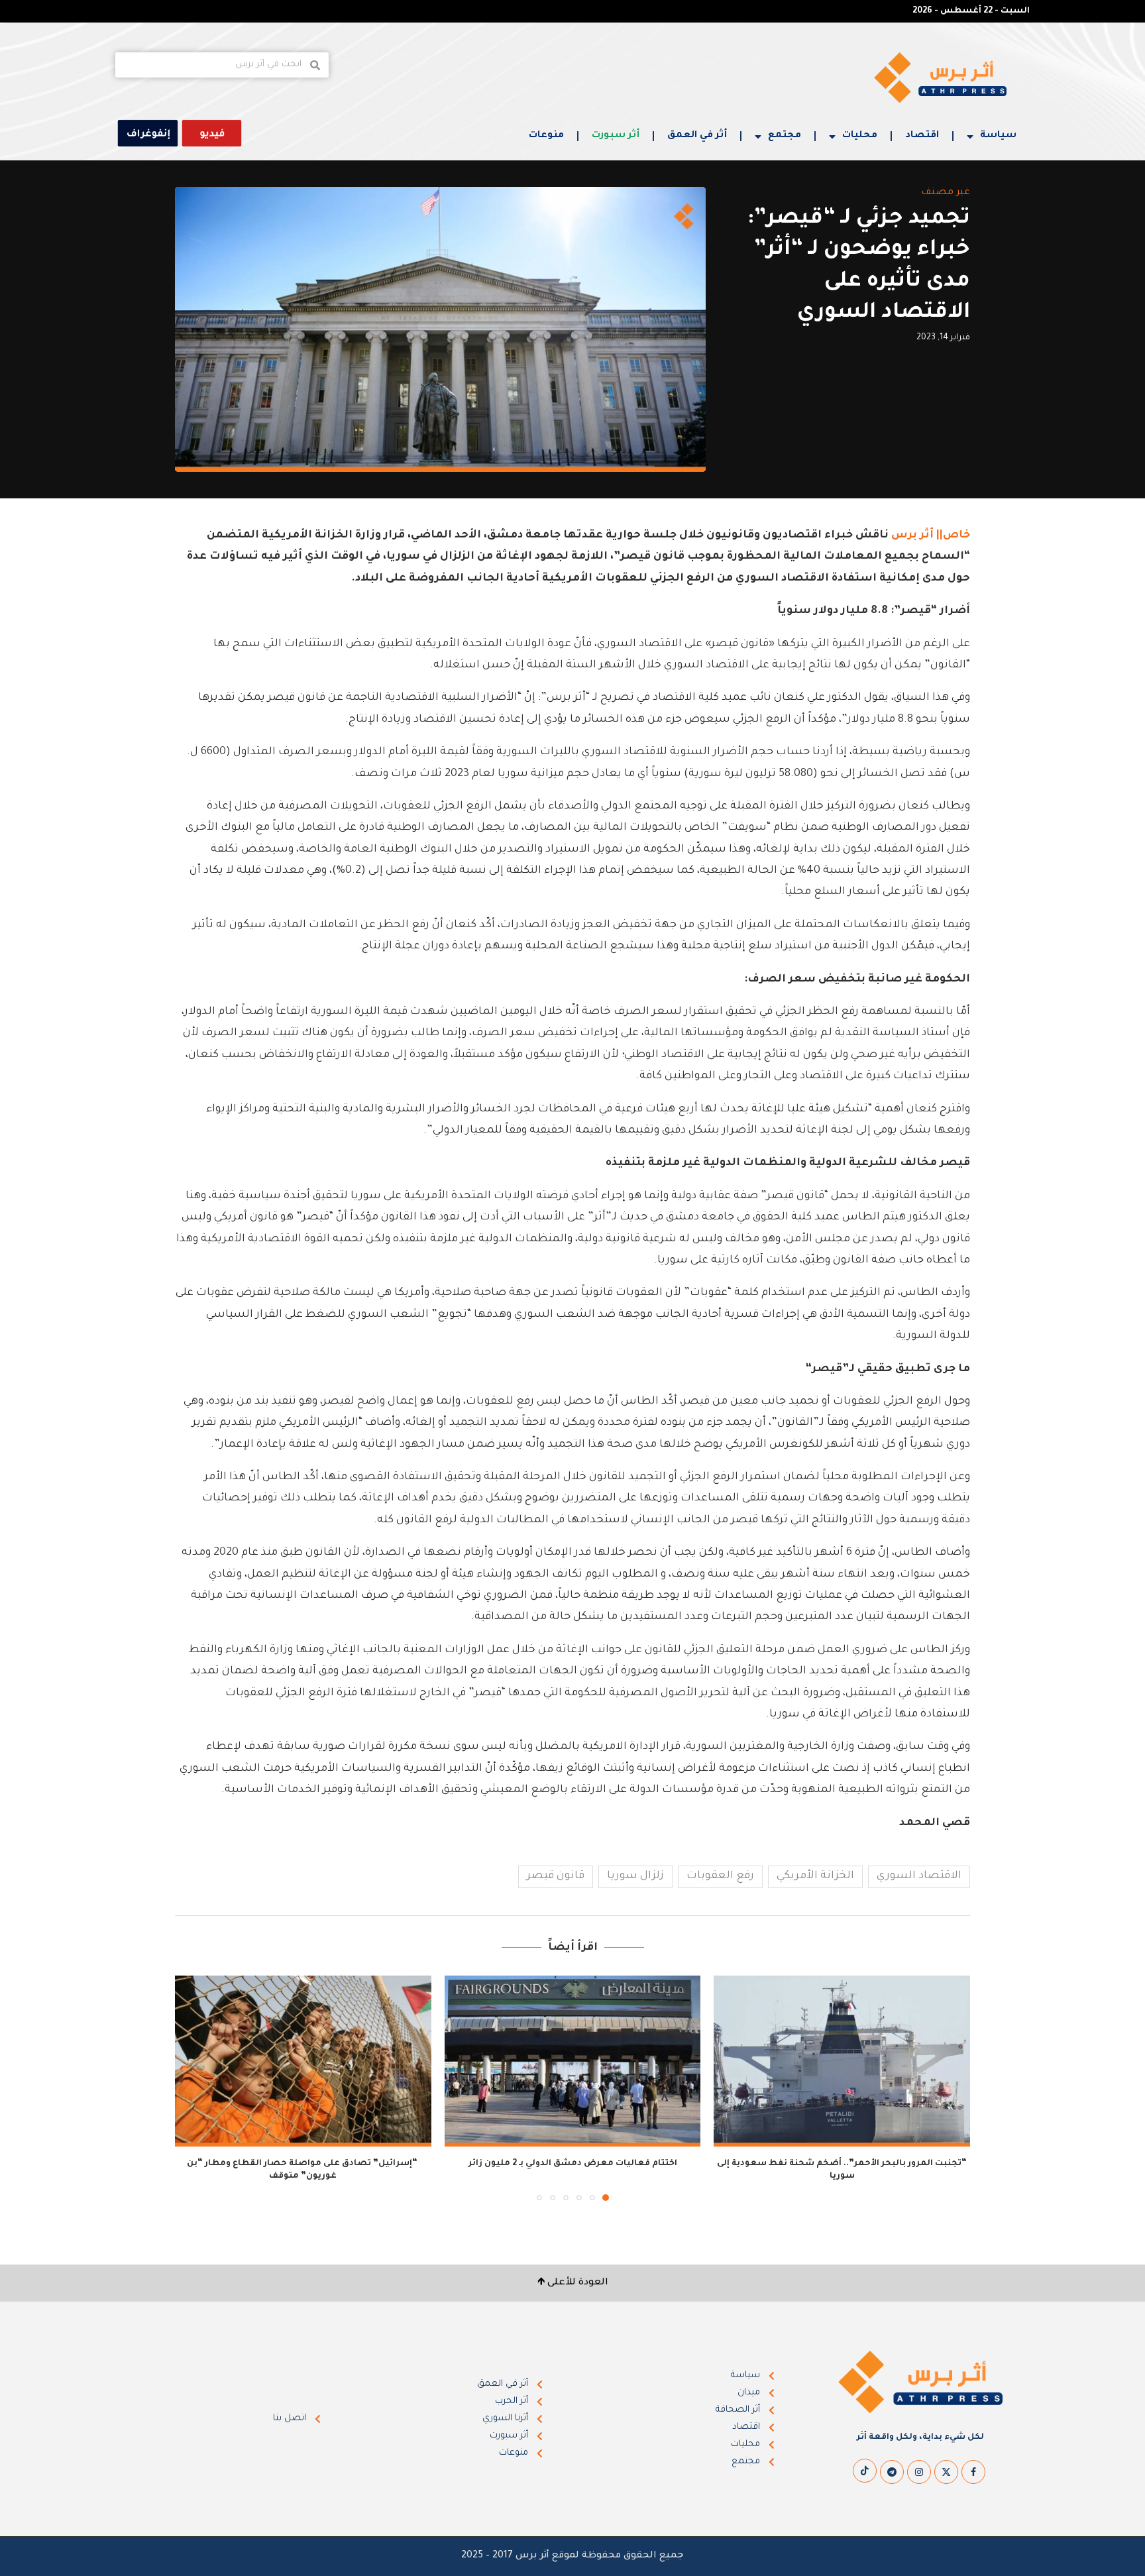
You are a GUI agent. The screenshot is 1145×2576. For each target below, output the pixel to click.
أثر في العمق (697, 136)
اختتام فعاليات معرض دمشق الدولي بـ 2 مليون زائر (573, 2164)
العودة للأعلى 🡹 (573, 2283)
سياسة (998, 136)
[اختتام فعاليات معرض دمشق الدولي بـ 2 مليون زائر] (573, 2061)
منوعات (546, 136)
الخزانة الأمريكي (815, 1876)
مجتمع (785, 136)
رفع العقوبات (720, 1876)
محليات (860, 136)
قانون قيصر (556, 1876)
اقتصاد (922, 136)
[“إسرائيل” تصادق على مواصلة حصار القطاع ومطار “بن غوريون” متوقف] (303, 2061)
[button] (193, 2088)
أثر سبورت (616, 136)
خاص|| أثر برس (931, 535)
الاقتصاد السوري (919, 1876)
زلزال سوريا (635, 1876)
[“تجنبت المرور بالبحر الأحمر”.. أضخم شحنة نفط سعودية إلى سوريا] (842, 2061)
